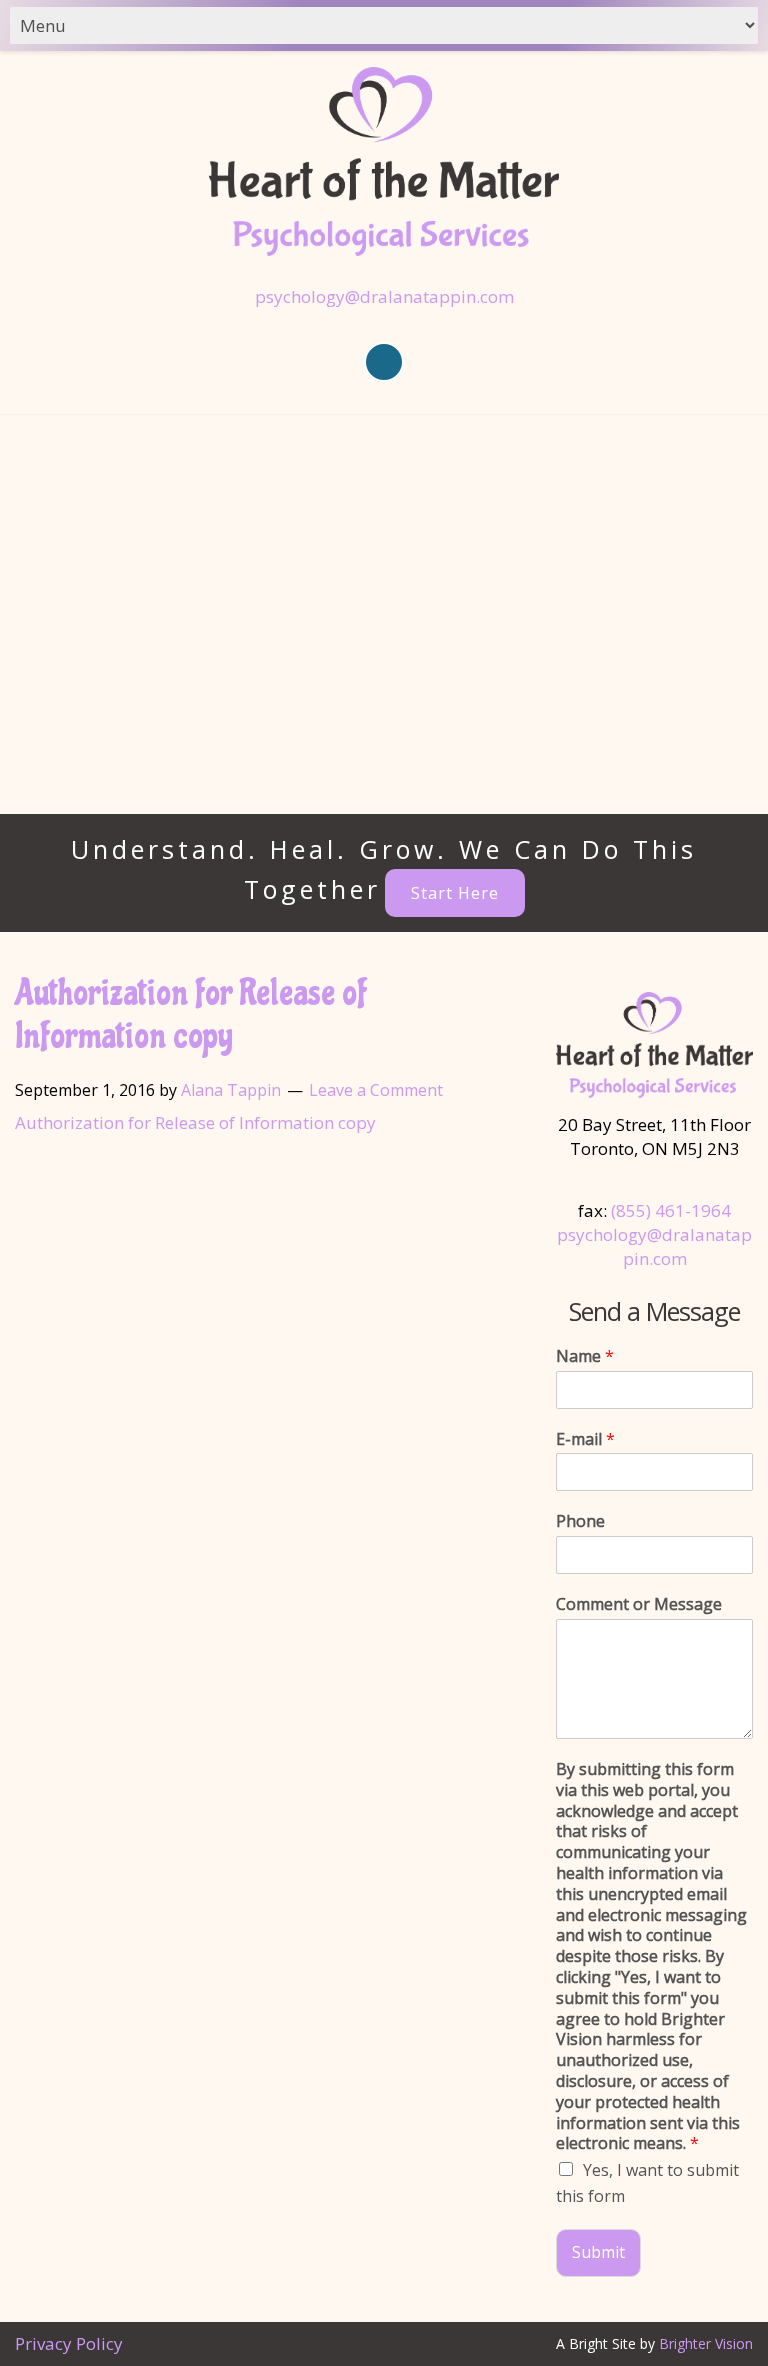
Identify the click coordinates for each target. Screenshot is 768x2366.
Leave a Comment (376, 1090)
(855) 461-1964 (671, 1210)
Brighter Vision (706, 2343)
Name (585, 1356)
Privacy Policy (69, 2343)
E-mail (585, 1439)
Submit (598, 2252)
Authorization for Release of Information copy (195, 1122)
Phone (580, 1521)
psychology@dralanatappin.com (384, 296)
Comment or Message (639, 1604)
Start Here (455, 893)
